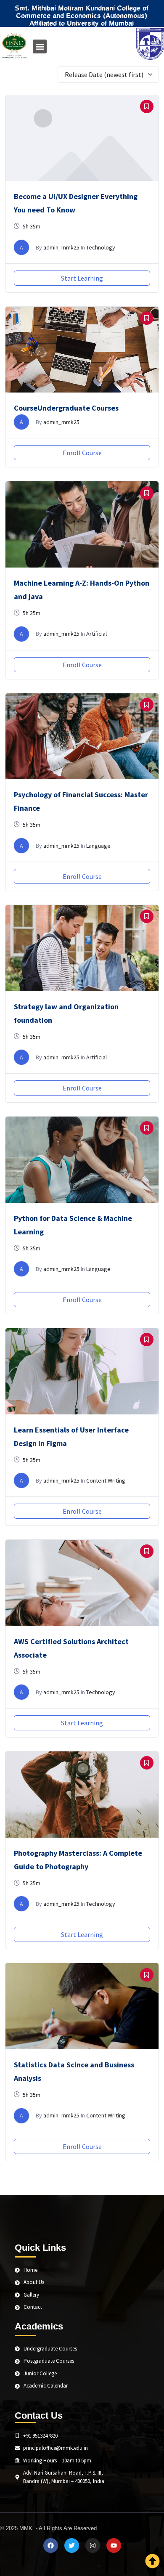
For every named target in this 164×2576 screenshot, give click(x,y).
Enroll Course (82, 453)
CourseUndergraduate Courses (66, 408)
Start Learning (82, 278)
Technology (101, 247)
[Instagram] (93, 2545)
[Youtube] (114, 2545)
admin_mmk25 (61, 247)
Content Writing (106, 1480)
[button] (40, 46)
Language (98, 846)
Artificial (97, 634)
